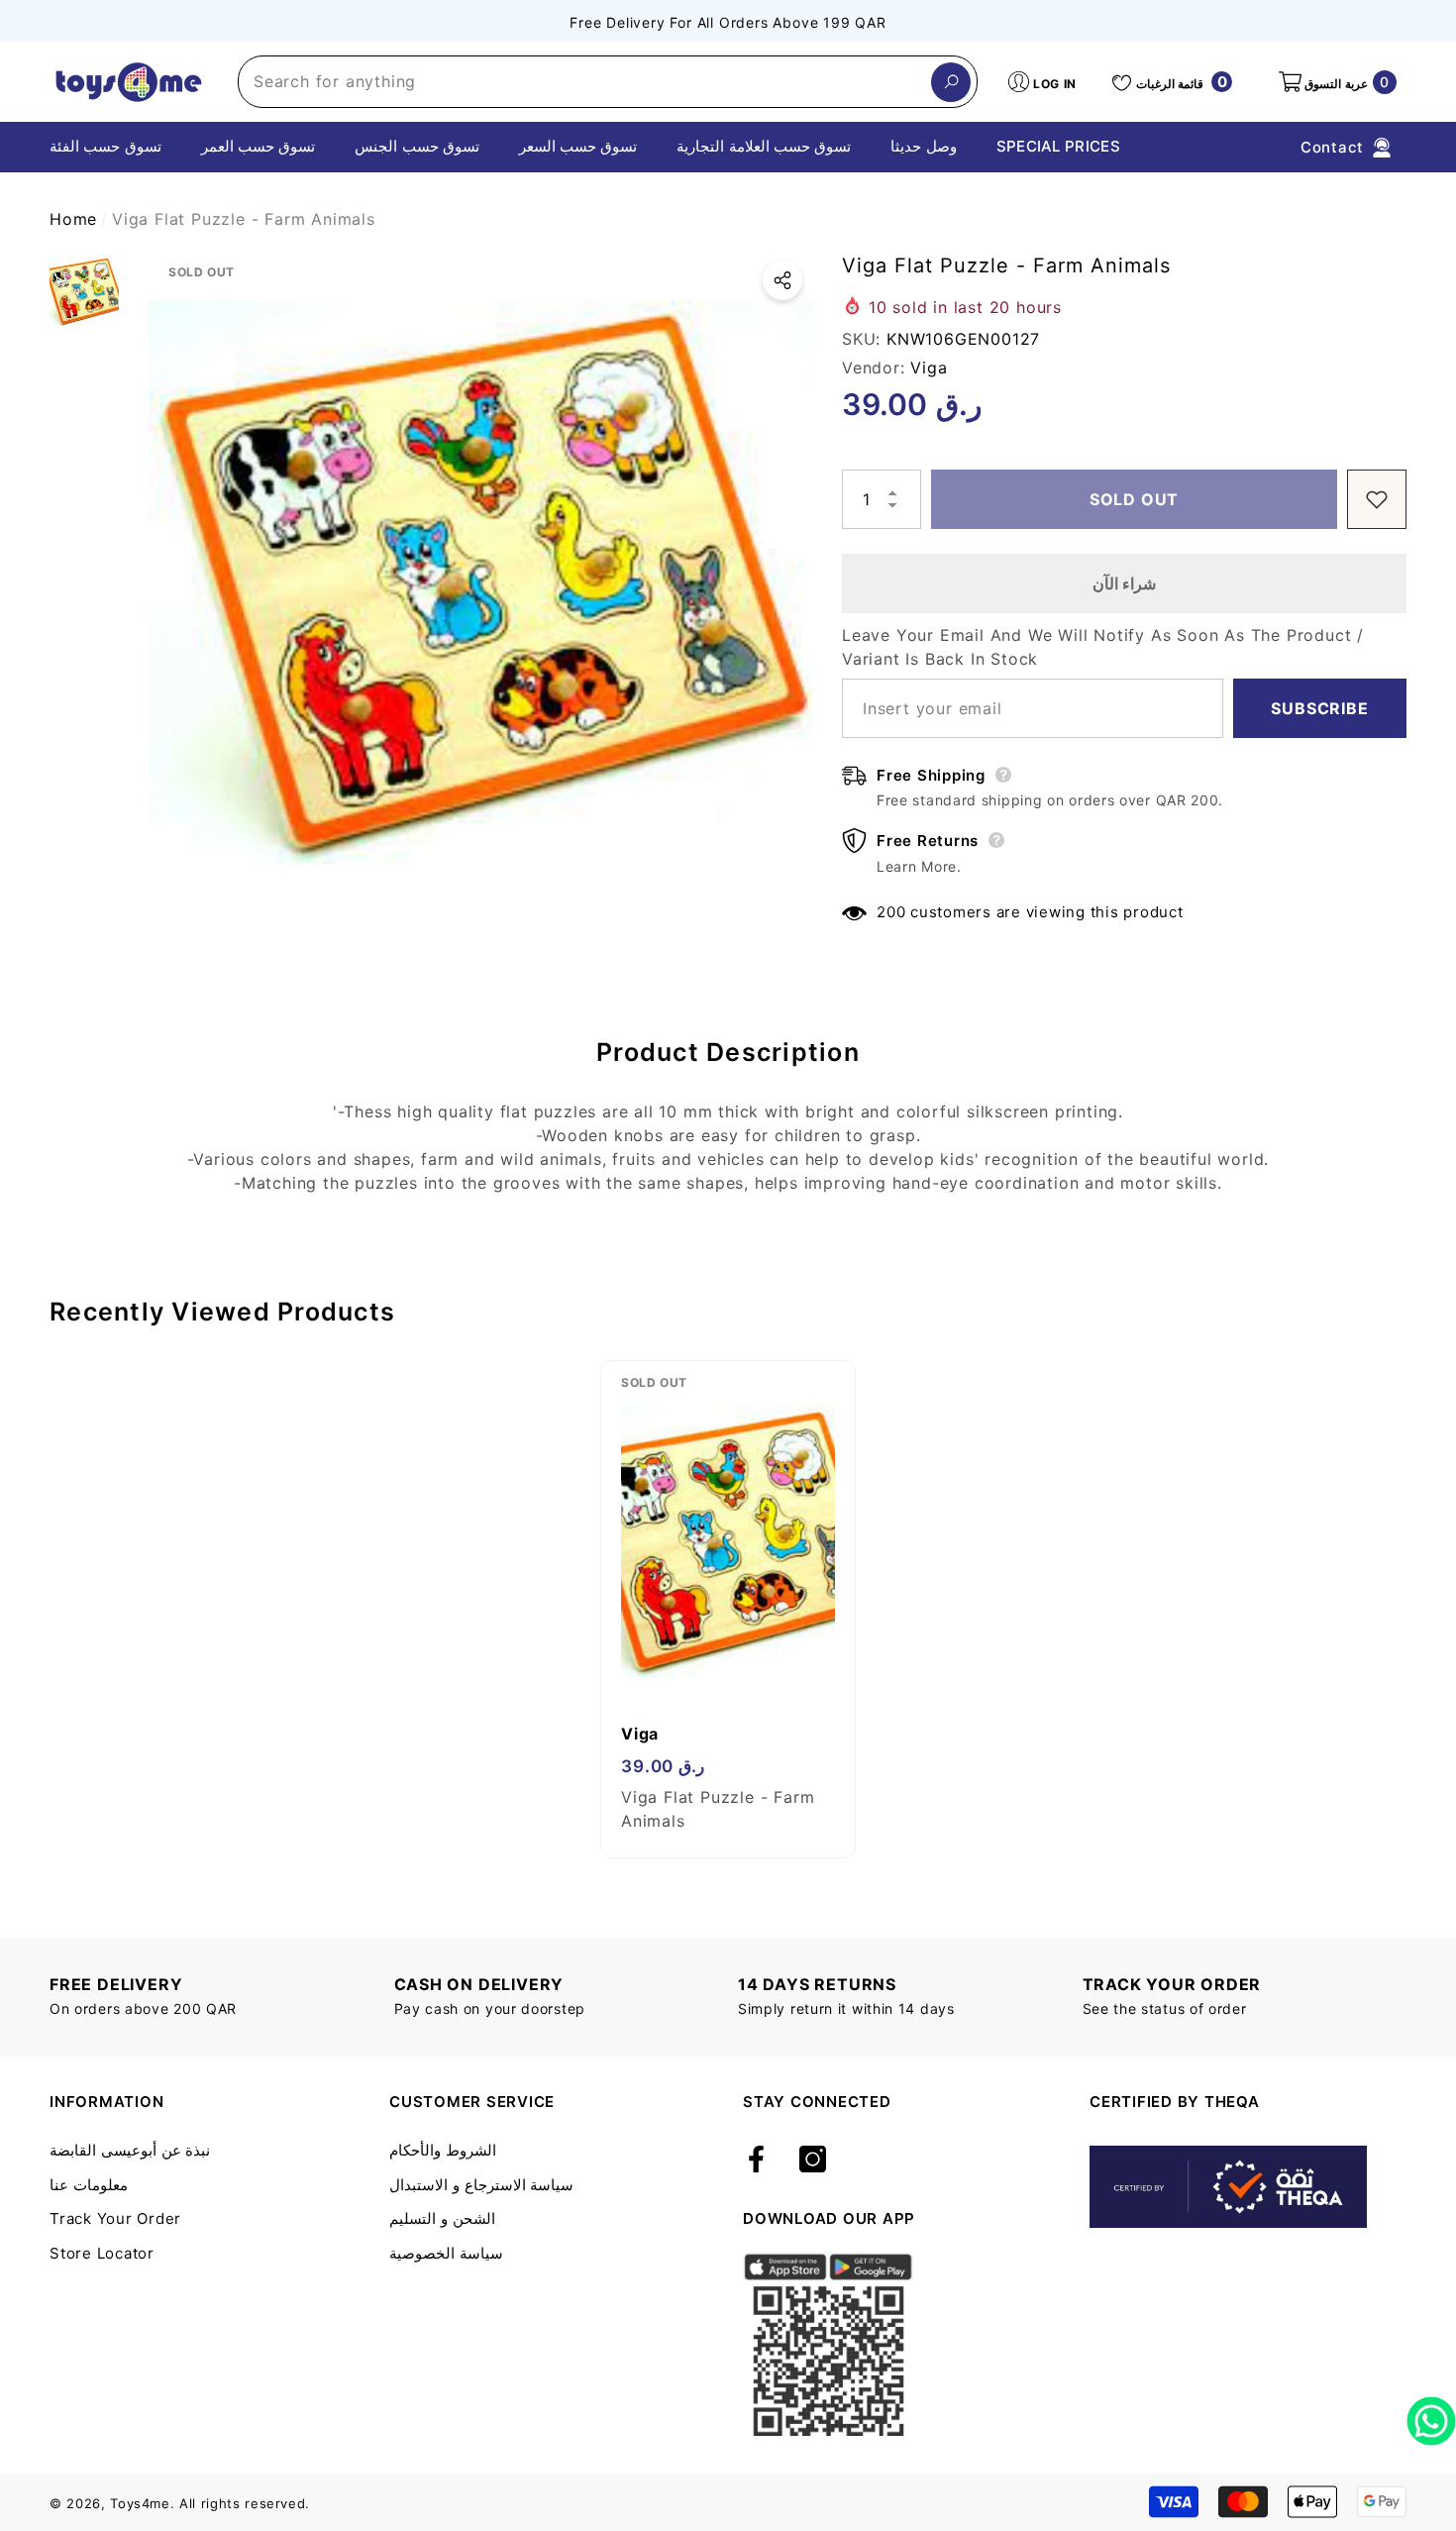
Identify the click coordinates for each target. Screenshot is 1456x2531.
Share (782, 280)
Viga (929, 368)
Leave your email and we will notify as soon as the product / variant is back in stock (1103, 647)
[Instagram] (813, 2161)
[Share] (782, 280)
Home (73, 219)
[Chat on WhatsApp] (1431, 2414)
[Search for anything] (608, 82)
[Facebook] (756, 2161)
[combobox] (585, 82)
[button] (1336, 82)
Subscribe (1319, 708)
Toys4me (140, 2503)
